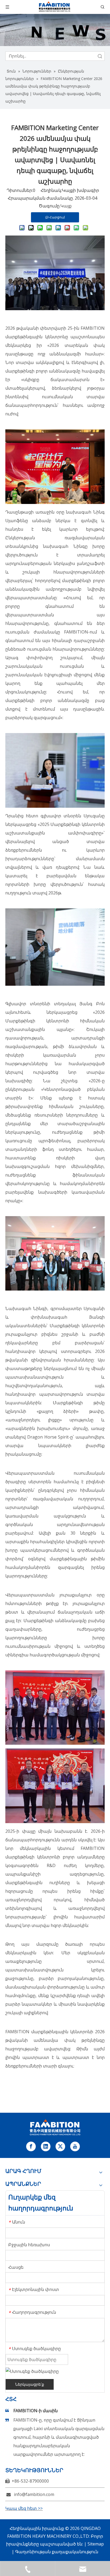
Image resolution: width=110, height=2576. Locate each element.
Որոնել (100, 56)
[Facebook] (31, 2146)
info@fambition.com (34, 2494)
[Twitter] (60, 2146)
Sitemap (96, 2544)
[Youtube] (75, 2146)
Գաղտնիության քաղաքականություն (57, 2552)
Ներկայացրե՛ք (30, 2384)
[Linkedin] (46, 2146)
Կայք (66, 206)
